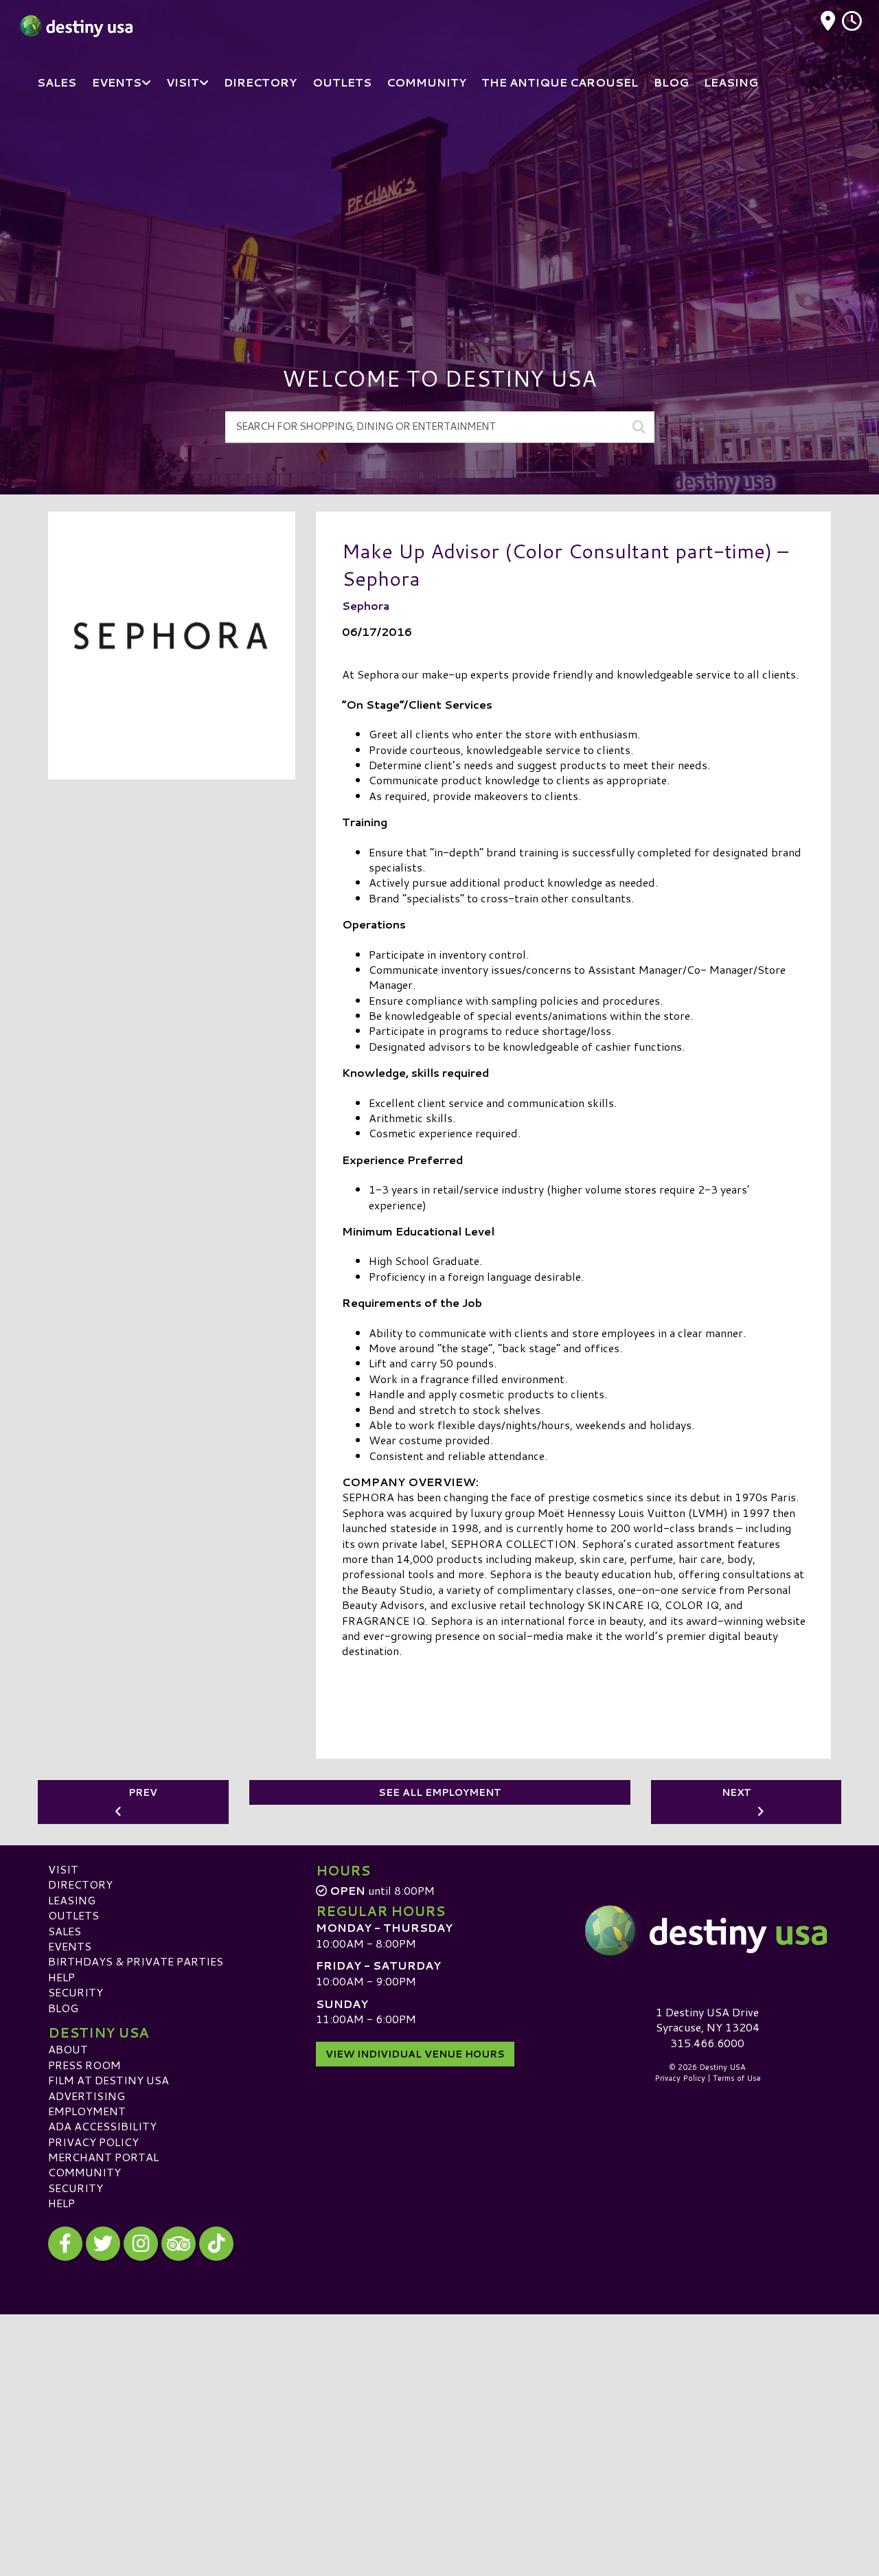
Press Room (84, 2065)
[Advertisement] (439, 213)
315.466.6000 (707, 2043)
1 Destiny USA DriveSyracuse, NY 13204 (708, 2019)
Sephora (366, 605)
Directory (80, 1884)
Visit (63, 1869)
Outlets (73, 1915)
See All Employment (440, 1792)
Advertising (87, 2096)
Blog (63, 2008)
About (68, 2049)
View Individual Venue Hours (415, 2054)
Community (84, 2172)
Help (61, 1977)
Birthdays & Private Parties (136, 1961)
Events (70, 1946)
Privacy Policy (93, 2142)
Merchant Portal (103, 2157)
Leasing (72, 1900)
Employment (87, 2111)
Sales (65, 1931)
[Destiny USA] (707, 1930)
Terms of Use (737, 2078)
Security (76, 1992)
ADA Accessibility (102, 2126)
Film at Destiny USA (109, 2080)
